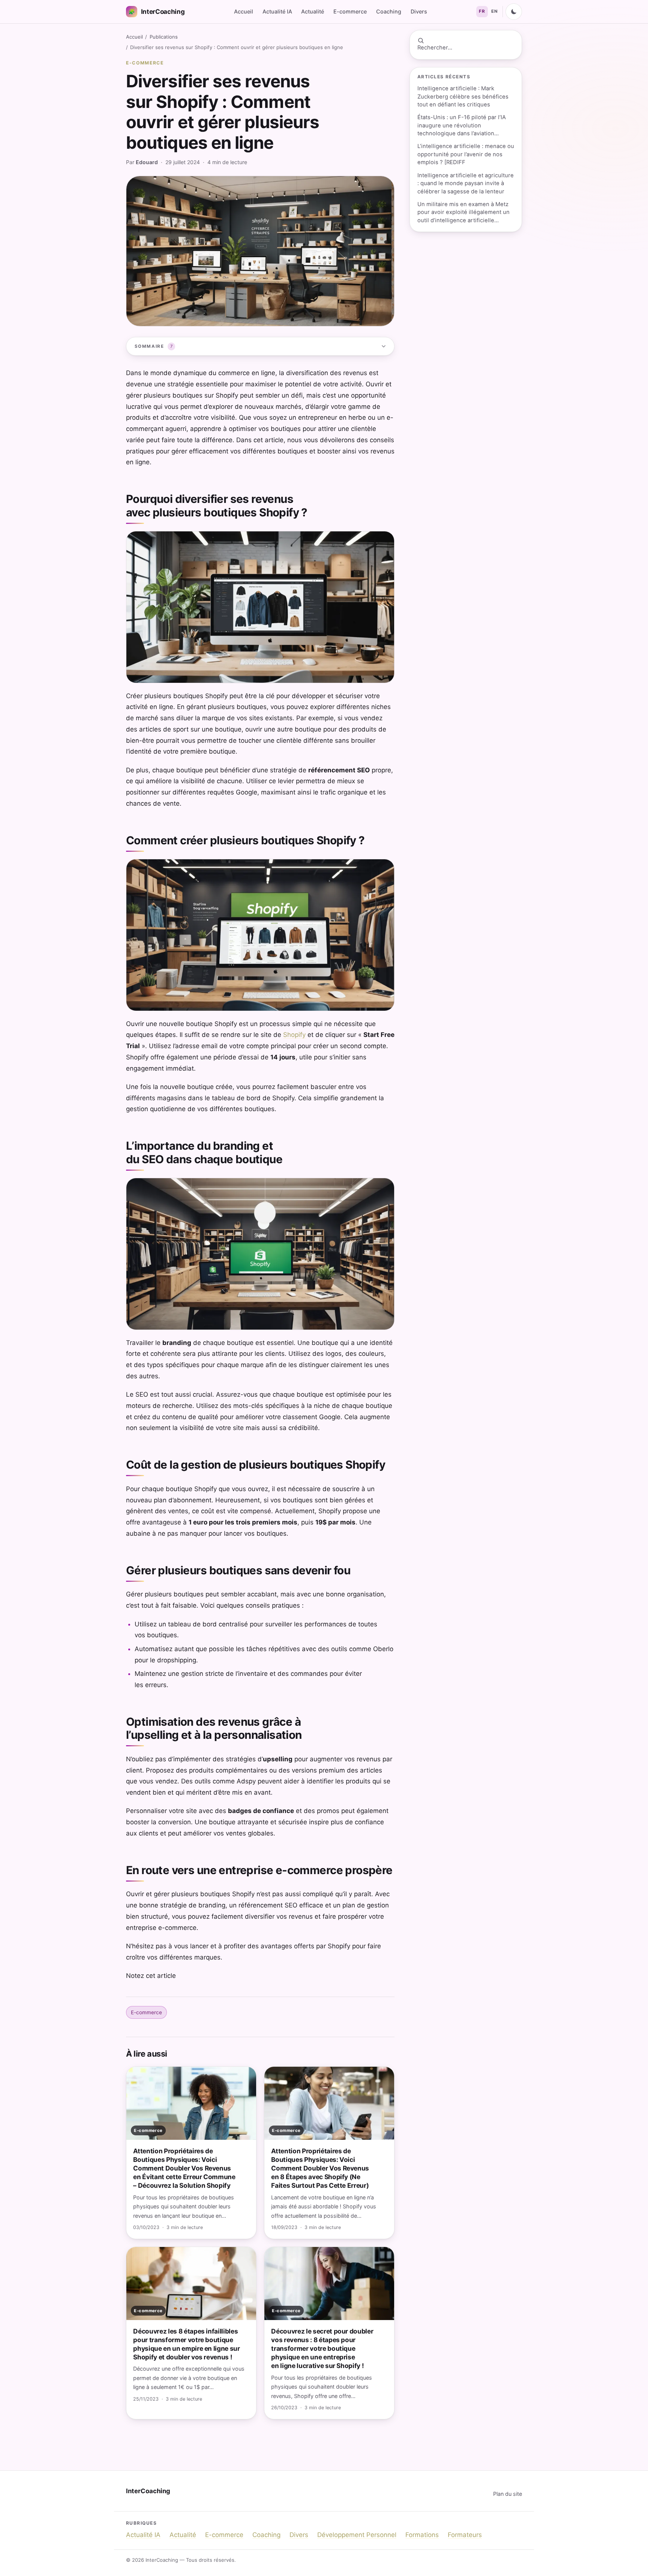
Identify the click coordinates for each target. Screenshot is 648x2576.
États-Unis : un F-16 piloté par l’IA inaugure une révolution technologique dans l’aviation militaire (462, 126)
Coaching (389, 11)
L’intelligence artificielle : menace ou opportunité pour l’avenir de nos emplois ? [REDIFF (466, 154)
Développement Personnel (357, 2535)
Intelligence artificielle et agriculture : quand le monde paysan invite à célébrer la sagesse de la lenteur (466, 183)
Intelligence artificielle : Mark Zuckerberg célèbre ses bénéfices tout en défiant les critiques (463, 96)
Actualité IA (277, 11)
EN (494, 11)
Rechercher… (435, 48)
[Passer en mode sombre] (514, 12)
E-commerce (350, 11)
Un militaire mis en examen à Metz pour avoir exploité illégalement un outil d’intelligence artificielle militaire (463, 213)
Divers (419, 11)
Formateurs (465, 2535)
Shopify (294, 1035)
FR (482, 11)
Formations (422, 2535)
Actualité (313, 11)
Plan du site (508, 2494)
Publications (164, 37)
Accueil (244, 11)
